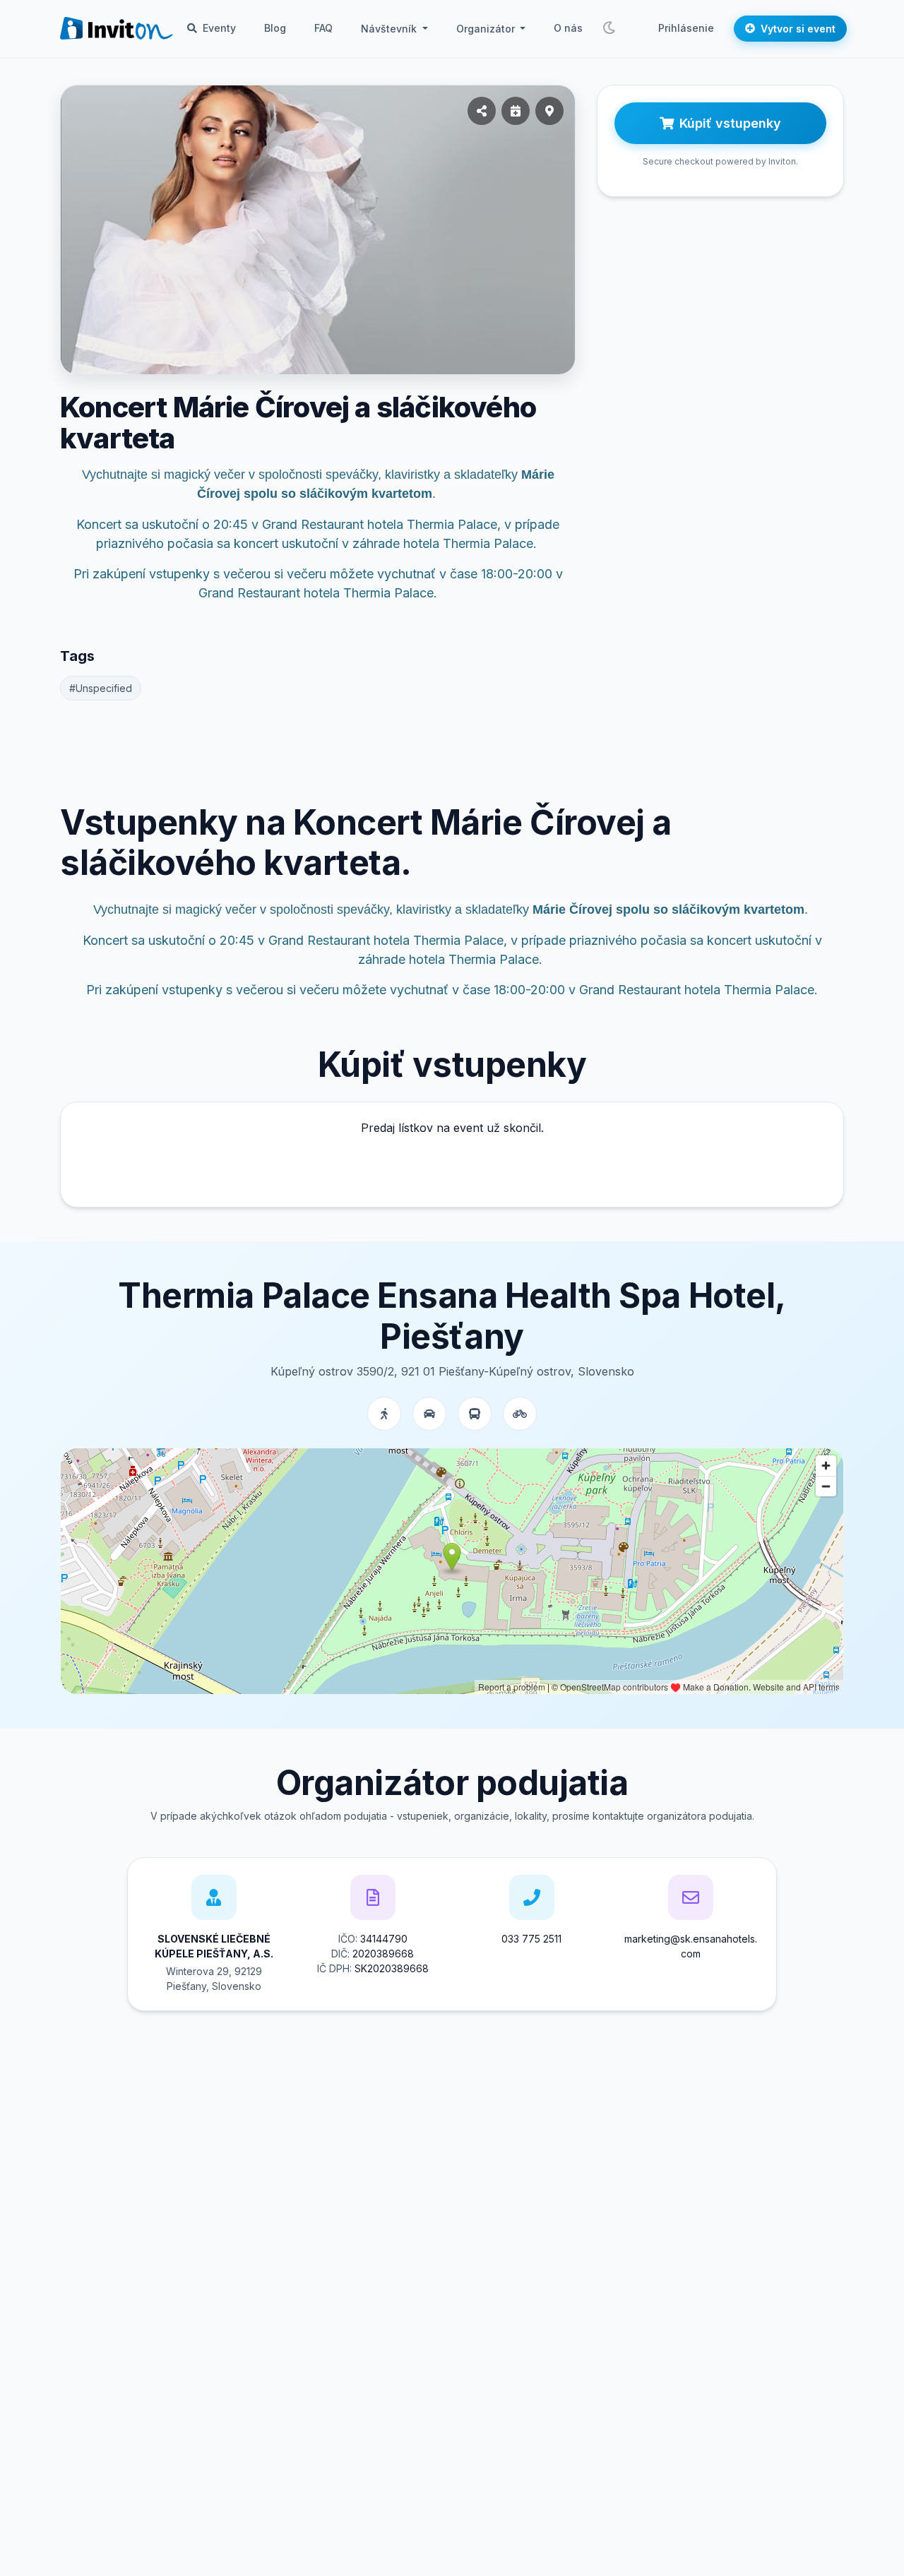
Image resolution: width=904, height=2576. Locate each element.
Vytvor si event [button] (798, 29)
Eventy (218, 28)
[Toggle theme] (609, 28)
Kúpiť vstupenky (730, 123)
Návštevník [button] (390, 29)
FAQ (323, 28)
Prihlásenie (686, 28)
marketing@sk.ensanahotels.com (691, 1946)
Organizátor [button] (487, 29)
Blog (275, 28)
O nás (568, 28)
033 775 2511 (531, 1939)
